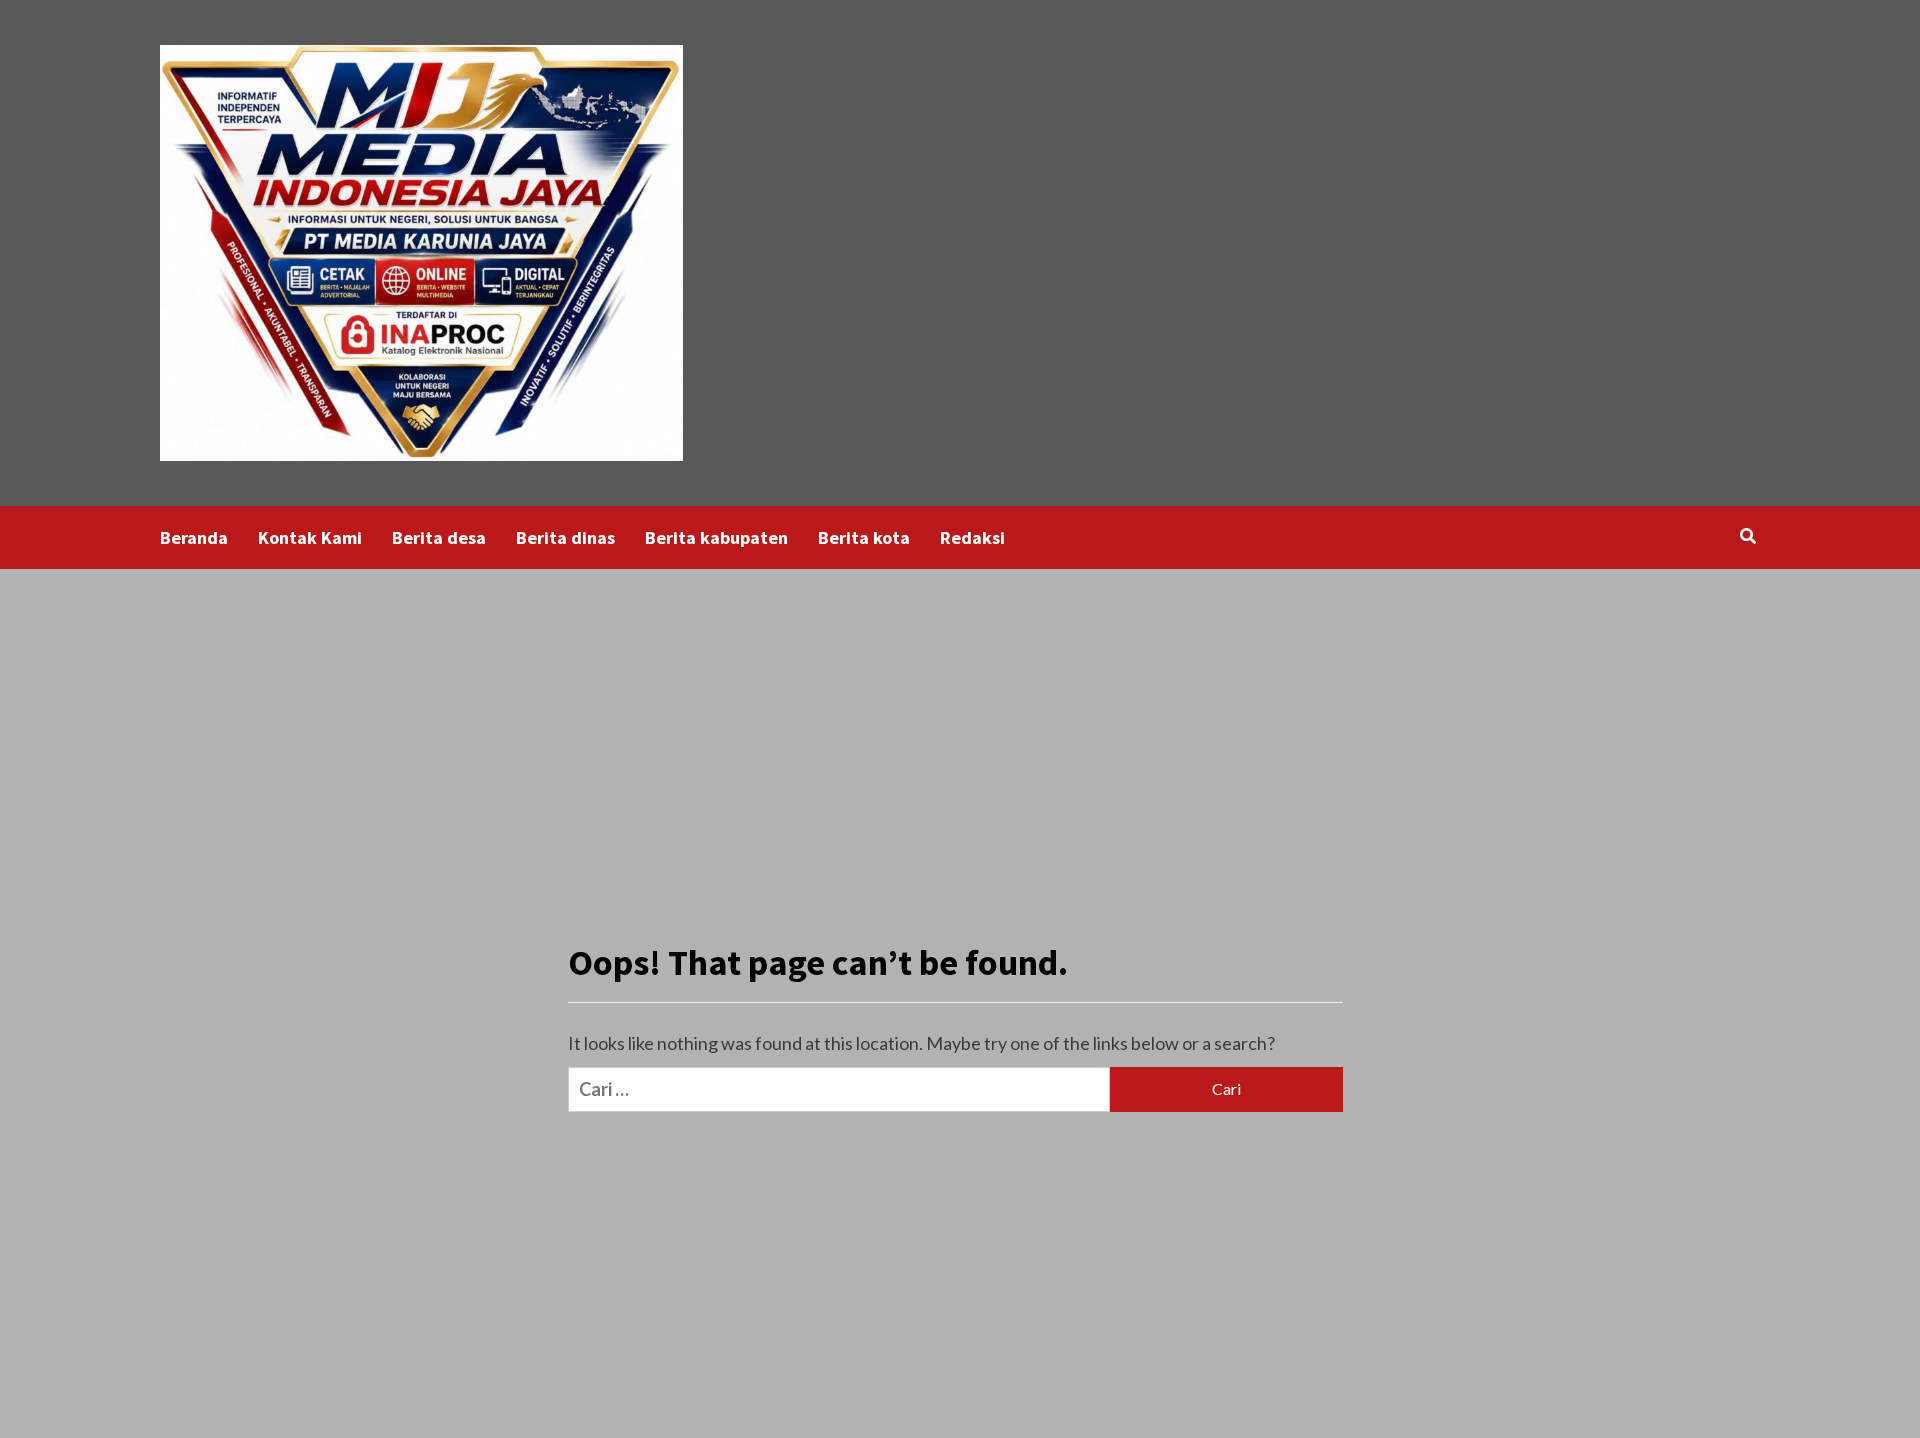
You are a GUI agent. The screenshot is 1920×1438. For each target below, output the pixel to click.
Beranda (194, 537)
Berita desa (439, 537)
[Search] (1747, 536)
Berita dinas (565, 537)
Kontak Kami (310, 537)
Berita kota (864, 537)
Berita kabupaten (716, 537)
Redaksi (972, 537)
